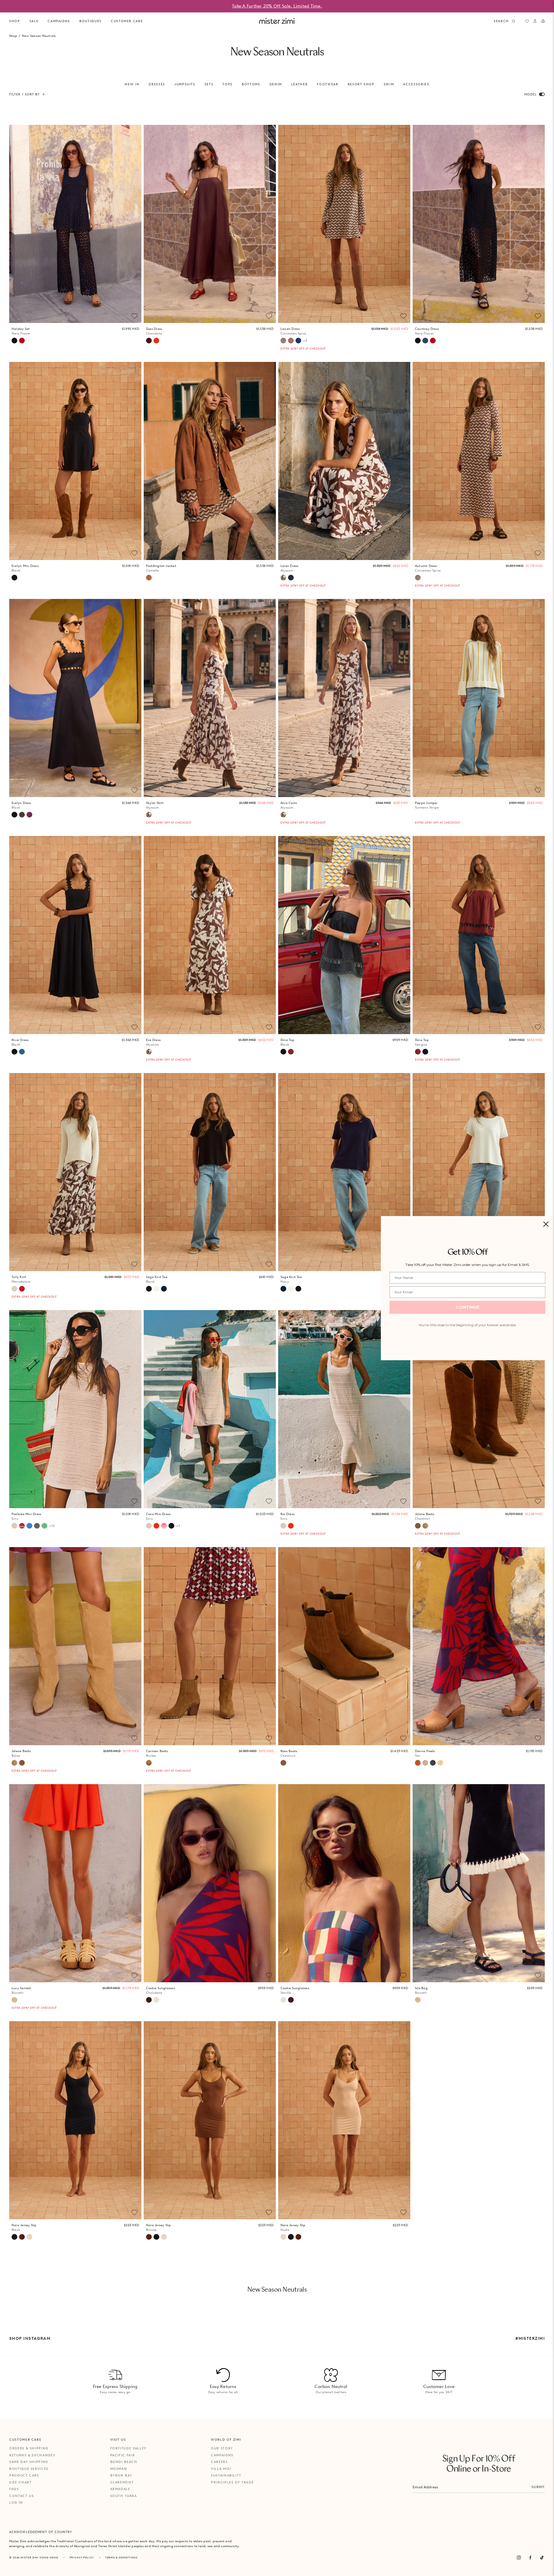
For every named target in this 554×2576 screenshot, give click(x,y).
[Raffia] (440, 1763)
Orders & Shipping (29, 2448)
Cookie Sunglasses (160, 1990)
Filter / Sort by (25, 94)
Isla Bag (421, 1990)
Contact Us (22, 2496)
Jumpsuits (185, 84)
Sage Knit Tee (157, 1279)
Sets (209, 84)
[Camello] (149, 578)
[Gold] (425, 1763)
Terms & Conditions (121, 2557)
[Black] (14, 578)
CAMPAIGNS (59, 21)
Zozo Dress (154, 331)
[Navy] (164, 1289)
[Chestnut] (418, 1526)
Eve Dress (153, 1042)
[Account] (535, 21)
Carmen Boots (157, 1753)
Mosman (119, 2469)
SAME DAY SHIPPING (29, 2462)
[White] (156, 1289)
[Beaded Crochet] (298, 341)
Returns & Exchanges (32, 2455)
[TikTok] (542, 2558)
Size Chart (20, 2482)
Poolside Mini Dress (26, 1516)
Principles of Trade (232, 2482)
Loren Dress (289, 568)
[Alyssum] (283, 578)
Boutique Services (29, 2469)
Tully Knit (21, 1279)
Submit (538, 2487)
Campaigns (222, 2455)
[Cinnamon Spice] (283, 341)
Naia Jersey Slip (24, 2228)
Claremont (122, 2482)
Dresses (157, 84)
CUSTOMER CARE (127, 21)
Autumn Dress (428, 568)
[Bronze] (22, 2237)
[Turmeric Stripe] (418, 815)
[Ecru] (14, 1526)
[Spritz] (156, 341)
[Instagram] (519, 2558)
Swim (389, 84)
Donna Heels (425, 1753)
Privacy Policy (82, 2557)
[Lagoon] (29, 1526)
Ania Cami (289, 805)
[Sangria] (291, 1052)
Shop (15, 21)
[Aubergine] (29, 815)
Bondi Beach (124, 2462)
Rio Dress (288, 1516)
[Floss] (164, 1526)
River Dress (20, 1042)
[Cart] (543, 21)
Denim (276, 84)
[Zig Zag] (291, 341)
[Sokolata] (22, 815)
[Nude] (29, 2237)
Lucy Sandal (21, 1990)
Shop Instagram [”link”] (30, 2338)
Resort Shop (361, 84)
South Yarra (124, 2496)
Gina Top (287, 1042)
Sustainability (226, 2475)
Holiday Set (21, 331)
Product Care (24, 2475)
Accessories (416, 84)
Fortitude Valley (128, 2448)
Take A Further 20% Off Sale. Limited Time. (277, 6)
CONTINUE (468, 1307)
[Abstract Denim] (425, 341)
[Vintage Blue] (22, 1052)
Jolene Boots (425, 1516)
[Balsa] (425, 1526)
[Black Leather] (433, 1763)
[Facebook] (530, 2558)
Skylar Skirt (155, 805)
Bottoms (251, 84)
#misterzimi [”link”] (530, 2338)
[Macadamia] (14, 1289)
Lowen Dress (293, 331)
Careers (219, 2462)
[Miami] (291, 578)
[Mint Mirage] (44, 1526)
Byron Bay (121, 2475)
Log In (16, 2502)
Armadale (120, 2489)
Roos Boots (289, 1753)
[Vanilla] (156, 2000)
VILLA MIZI (221, 2469)
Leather (300, 84)
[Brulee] (149, 1763)
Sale (34, 21)
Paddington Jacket (161, 568)
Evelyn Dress (21, 805)
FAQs (14, 2489)
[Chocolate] (149, 341)
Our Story (222, 2448)
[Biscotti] (14, 2000)
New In (132, 84)
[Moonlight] (37, 1526)
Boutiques (90, 21)
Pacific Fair (123, 2455)
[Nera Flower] (14, 341)
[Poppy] (22, 1289)
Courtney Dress (427, 331)
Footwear (327, 84)
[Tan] (418, 1763)
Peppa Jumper (427, 805)
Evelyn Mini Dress (25, 568)
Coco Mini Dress (158, 1516)
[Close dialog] (546, 1224)
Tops (228, 84)
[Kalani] (22, 1526)
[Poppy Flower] (22, 341)
